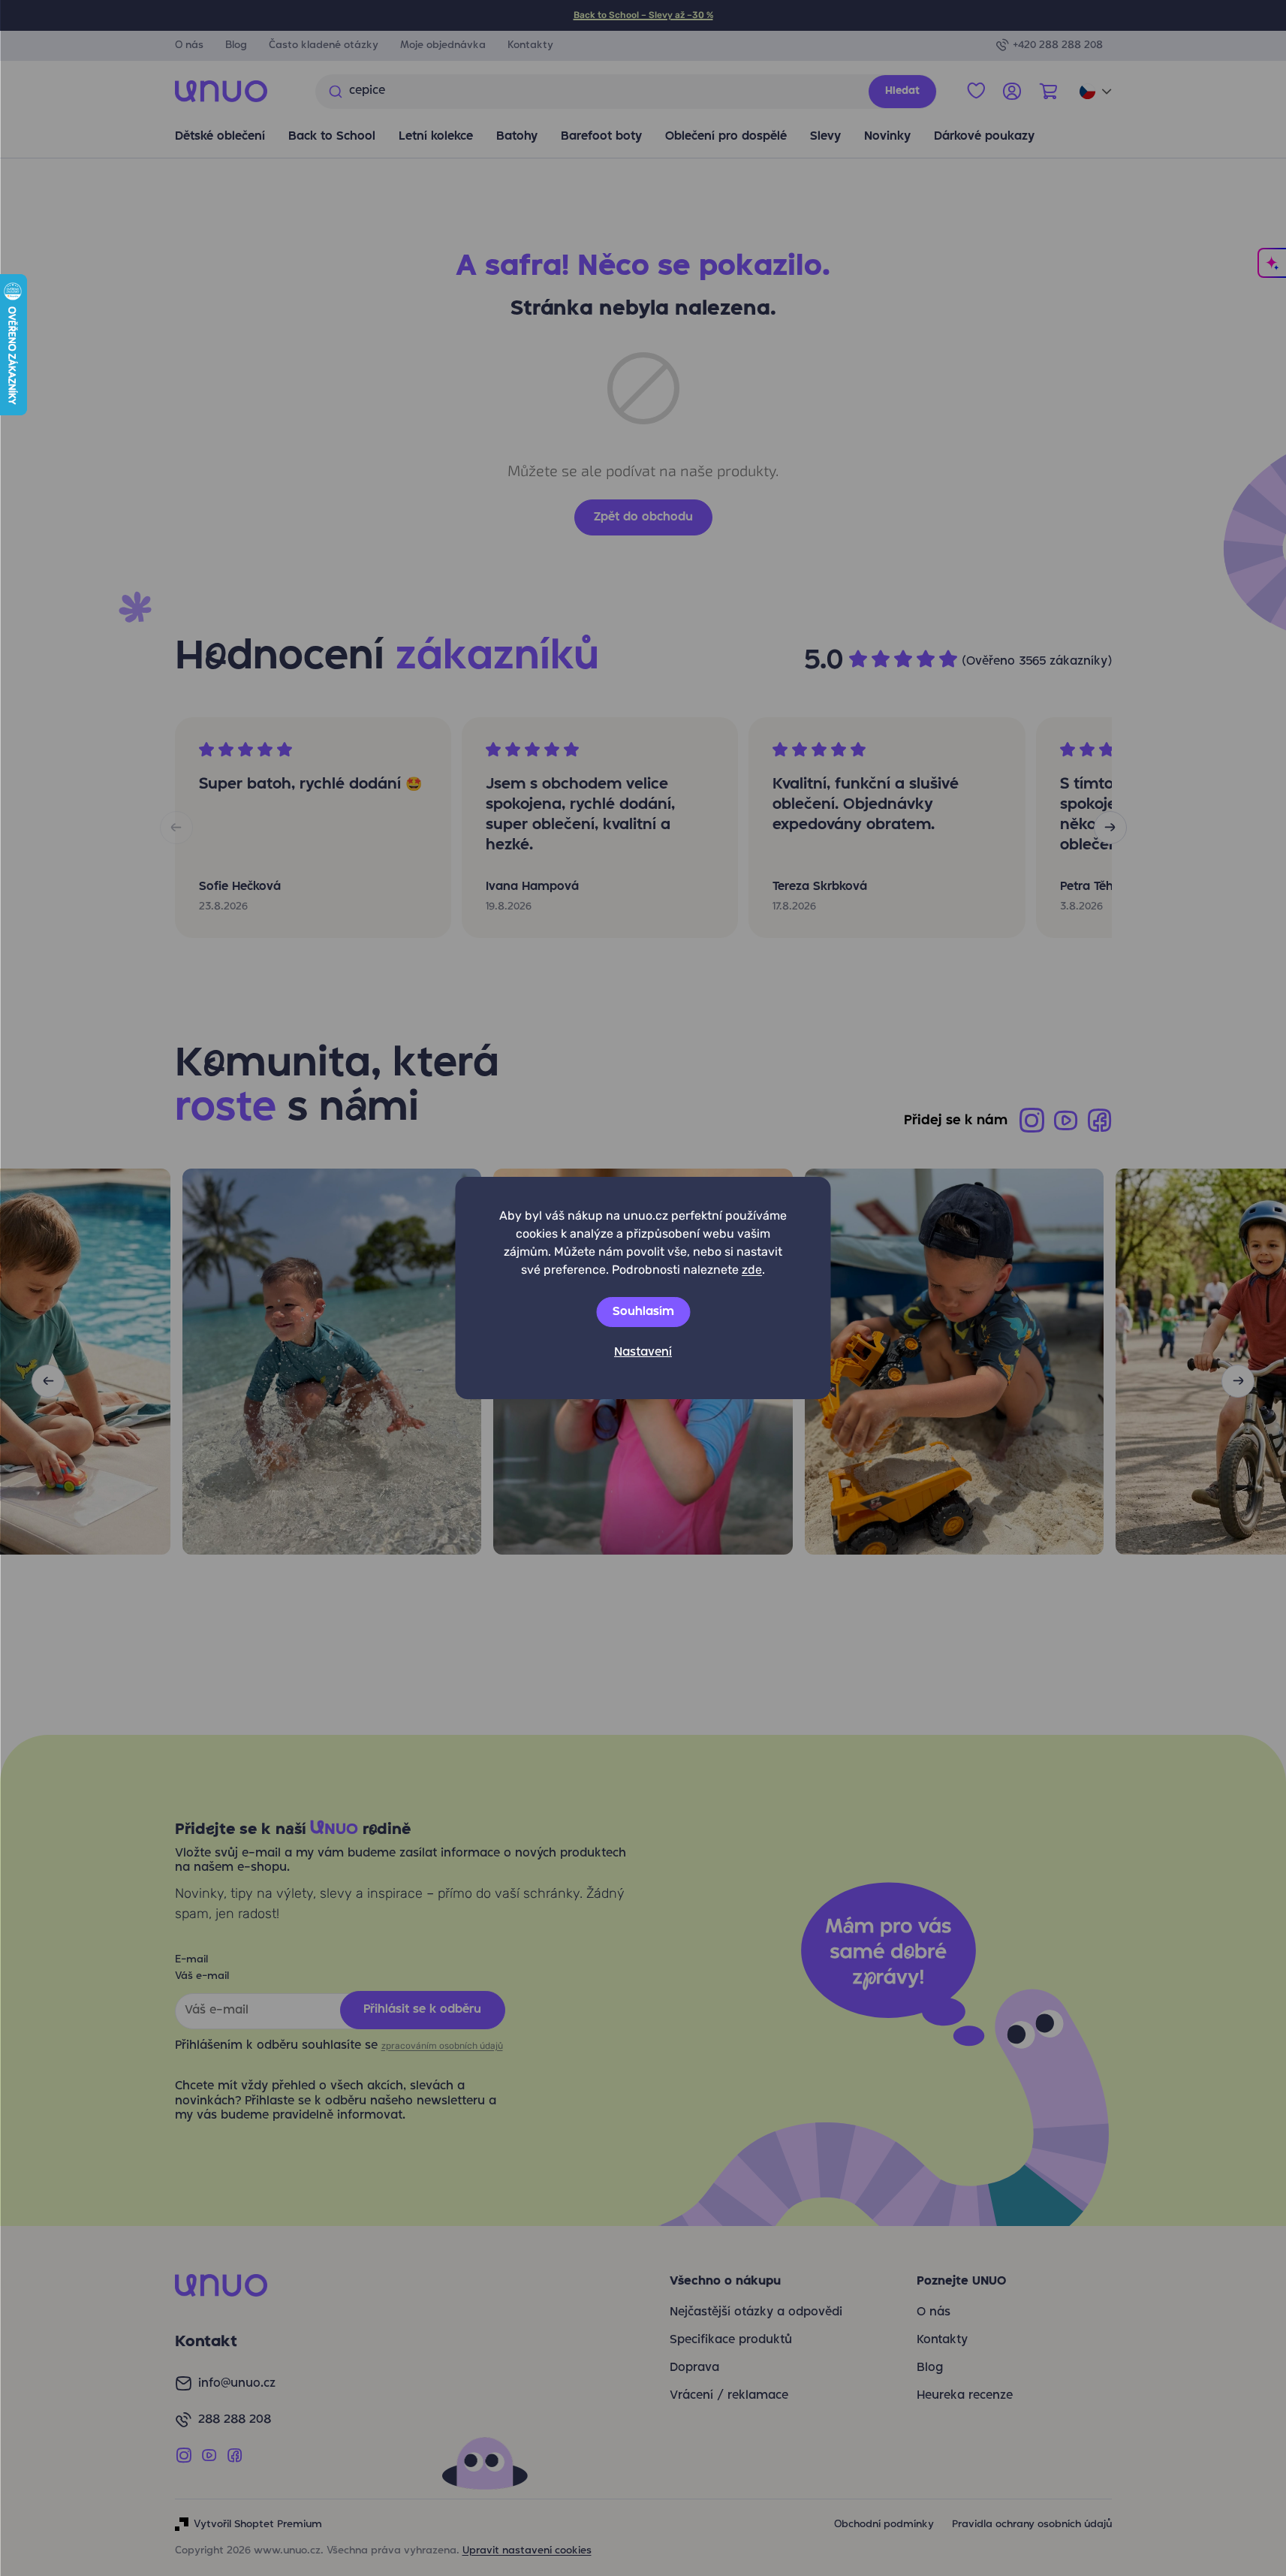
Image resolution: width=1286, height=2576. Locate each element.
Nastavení (643, 1353)
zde (752, 1270)
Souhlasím (643, 1312)
